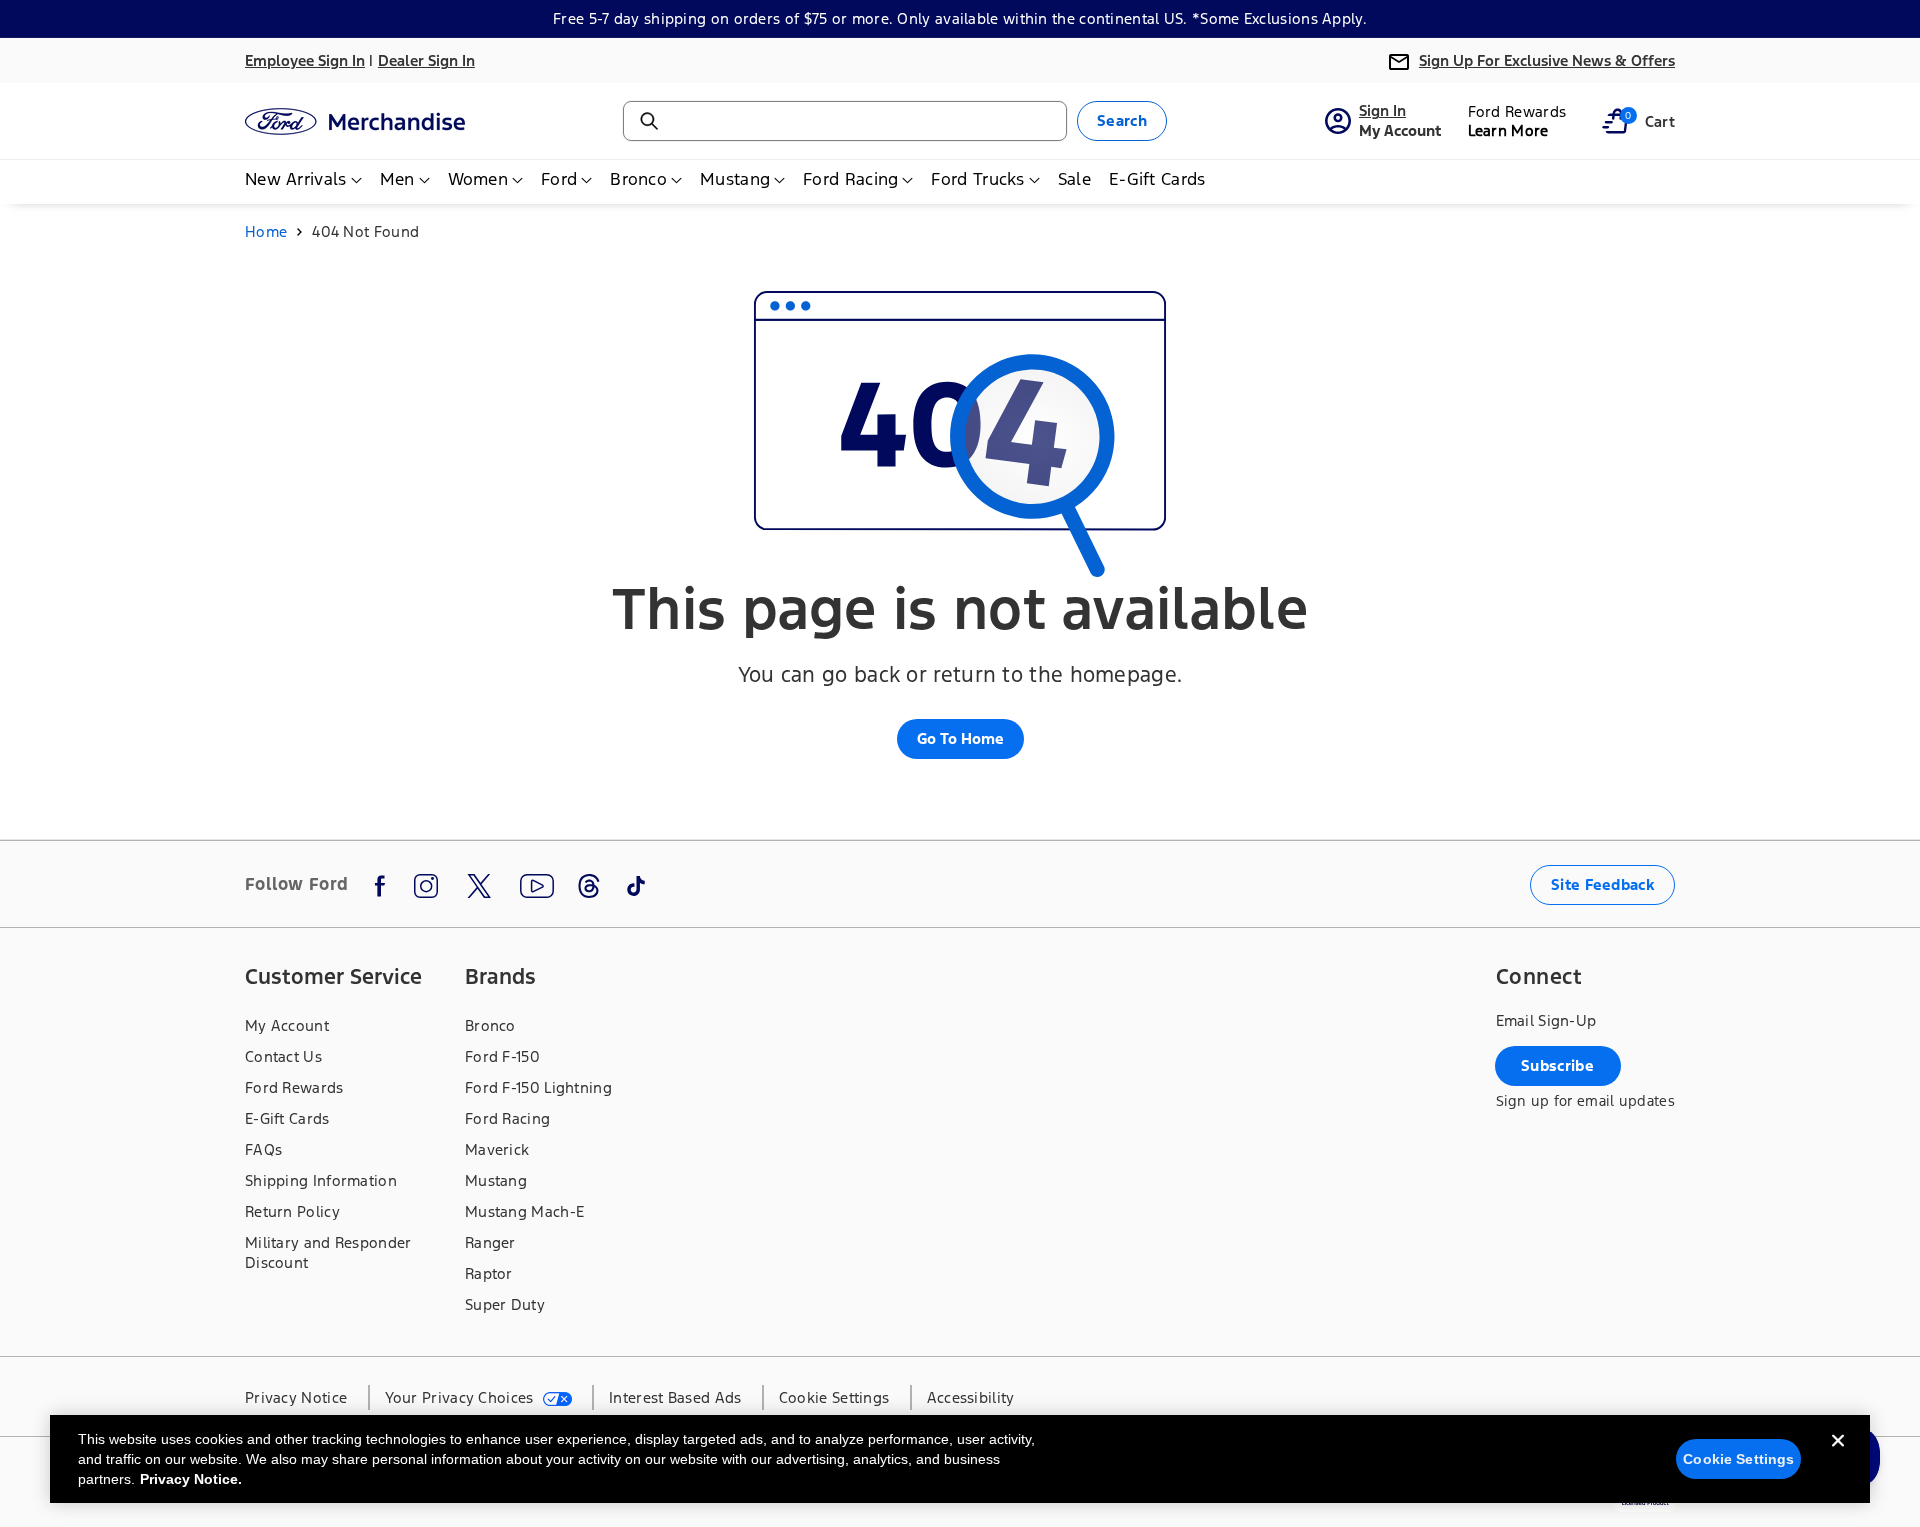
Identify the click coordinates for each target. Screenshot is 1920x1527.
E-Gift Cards (287, 1118)
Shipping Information (321, 1180)
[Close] (1838, 1457)
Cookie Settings (1738, 1459)
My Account (287, 1025)
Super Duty (505, 1304)
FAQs (263, 1149)
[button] (1615, 121)
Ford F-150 (502, 1056)
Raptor (489, 1273)
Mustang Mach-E (524, 1211)
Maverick (497, 1149)
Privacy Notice (296, 1397)
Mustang (496, 1180)
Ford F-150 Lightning (538, 1087)
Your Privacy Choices (461, 1397)
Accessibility (971, 1397)
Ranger (490, 1242)
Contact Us (283, 1056)
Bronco (490, 1025)
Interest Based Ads (675, 1397)
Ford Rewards (294, 1087)
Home (266, 231)
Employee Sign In (305, 60)
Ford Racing (507, 1118)
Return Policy (292, 1211)
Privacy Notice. (191, 1479)
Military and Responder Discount (328, 1252)
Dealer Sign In (426, 60)
